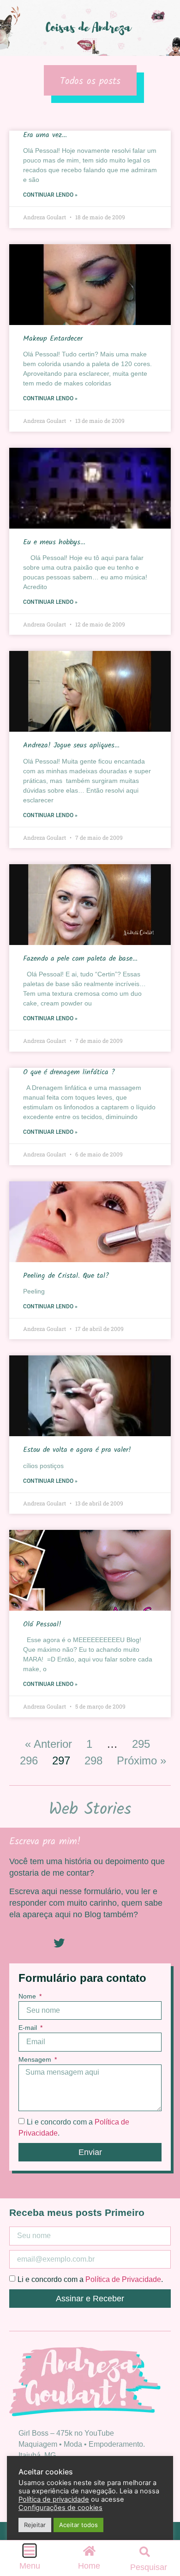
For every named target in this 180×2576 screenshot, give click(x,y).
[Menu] (30, 2551)
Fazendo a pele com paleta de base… (80, 959)
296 (29, 1760)
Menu (30, 2566)
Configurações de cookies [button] (60, 2508)
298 (93, 1760)
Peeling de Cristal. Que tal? (66, 1276)
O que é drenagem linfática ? (69, 1072)
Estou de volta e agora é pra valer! (77, 1450)
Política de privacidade (54, 2499)
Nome (28, 1996)
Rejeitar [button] (35, 2525)
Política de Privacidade (123, 2279)
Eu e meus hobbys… (54, 542)
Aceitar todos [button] (78, 2525)
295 (141, 1744)
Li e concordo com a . (90, 2279)
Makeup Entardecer (53, 339)
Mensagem (36, 2060)
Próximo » (141, 1760)
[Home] (89, 2551)
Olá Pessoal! (42, 1624)
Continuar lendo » (50, 195)
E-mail (29, 2028)
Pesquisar (149, 2567)
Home (89, 2566)
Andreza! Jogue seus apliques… (71, 745)
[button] (145, 2552)
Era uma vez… (45, 135)
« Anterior (48, 1744)
